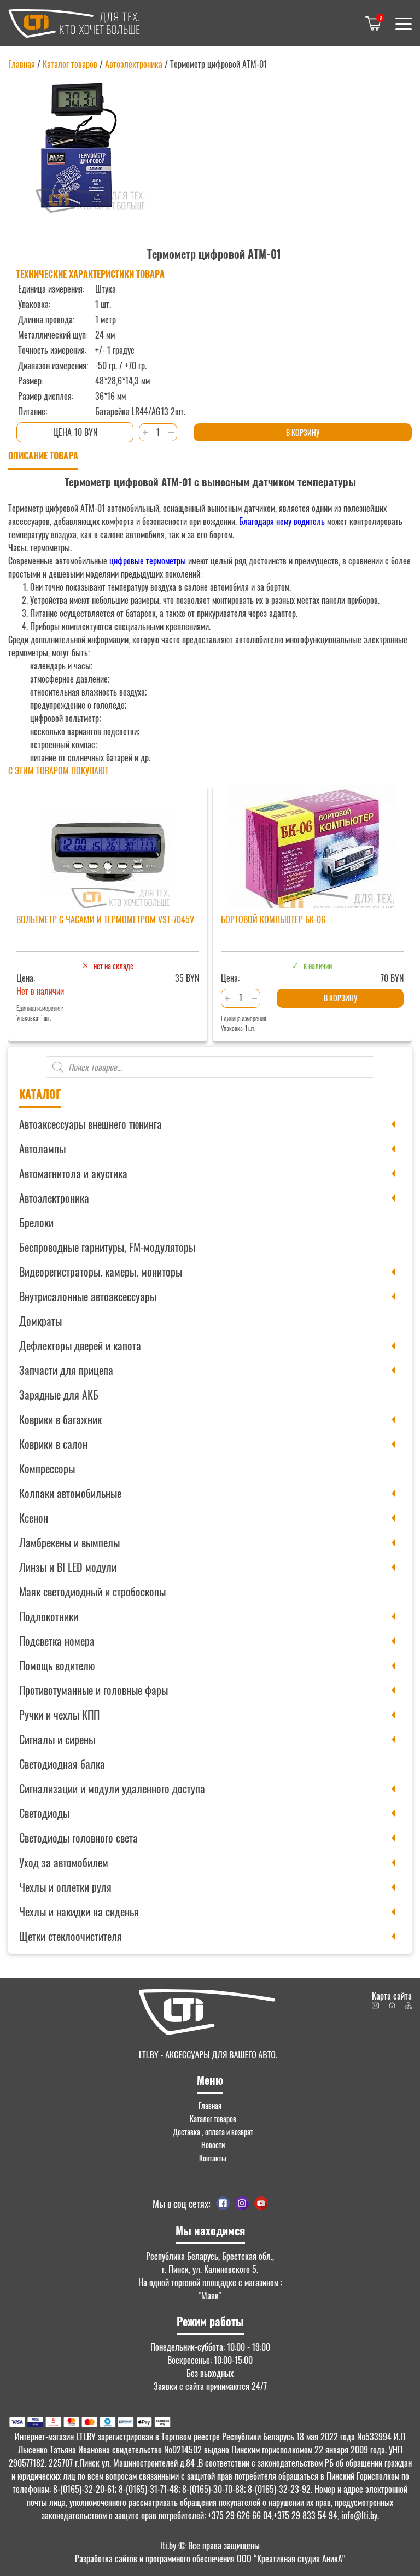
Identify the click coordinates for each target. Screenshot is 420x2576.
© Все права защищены (210, 2545)
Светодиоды (44, 1813)
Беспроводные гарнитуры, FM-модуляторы (107, 1247)
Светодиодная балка (62, 1764)
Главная (22, 64)
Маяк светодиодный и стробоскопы (92, 1592)
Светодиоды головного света (78, 1838)
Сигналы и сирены (57, 1739)
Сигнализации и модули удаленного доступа (112, 1788)
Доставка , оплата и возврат (213, 2132)
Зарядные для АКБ (59, 1395)
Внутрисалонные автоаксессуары (88, 1296)
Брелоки (36, 1222)
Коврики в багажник (60, 1419)
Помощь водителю (57, 1665)
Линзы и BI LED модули (68, 1567)
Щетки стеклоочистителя (71, 1936)
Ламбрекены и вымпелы (69, 1542)
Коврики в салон (53, 1444)
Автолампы (42, 1149)
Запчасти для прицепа (66, 1370)
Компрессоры (47, 1468)
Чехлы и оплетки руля (65, 1887)
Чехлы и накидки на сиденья (79, 1911)
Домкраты (40, 1321)
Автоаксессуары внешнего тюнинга (91, 1124)
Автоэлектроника (54, 1198)
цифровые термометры (148, 561)
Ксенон (34, 1518)
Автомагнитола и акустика (73, 1173)
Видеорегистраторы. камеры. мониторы (101, 1272)
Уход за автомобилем (64, 1862)
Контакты (213, 2158)
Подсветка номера (57, 1641)
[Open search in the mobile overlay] (210, 1067)
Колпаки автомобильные (70, 1493)
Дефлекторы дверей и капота (80, 1345)
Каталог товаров (70, 64)
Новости (213, 2145)
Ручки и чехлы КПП (59, 1715)
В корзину (303, 432)
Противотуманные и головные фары (94, 1690)
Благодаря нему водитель (281, 521)
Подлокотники (49, 1616)
